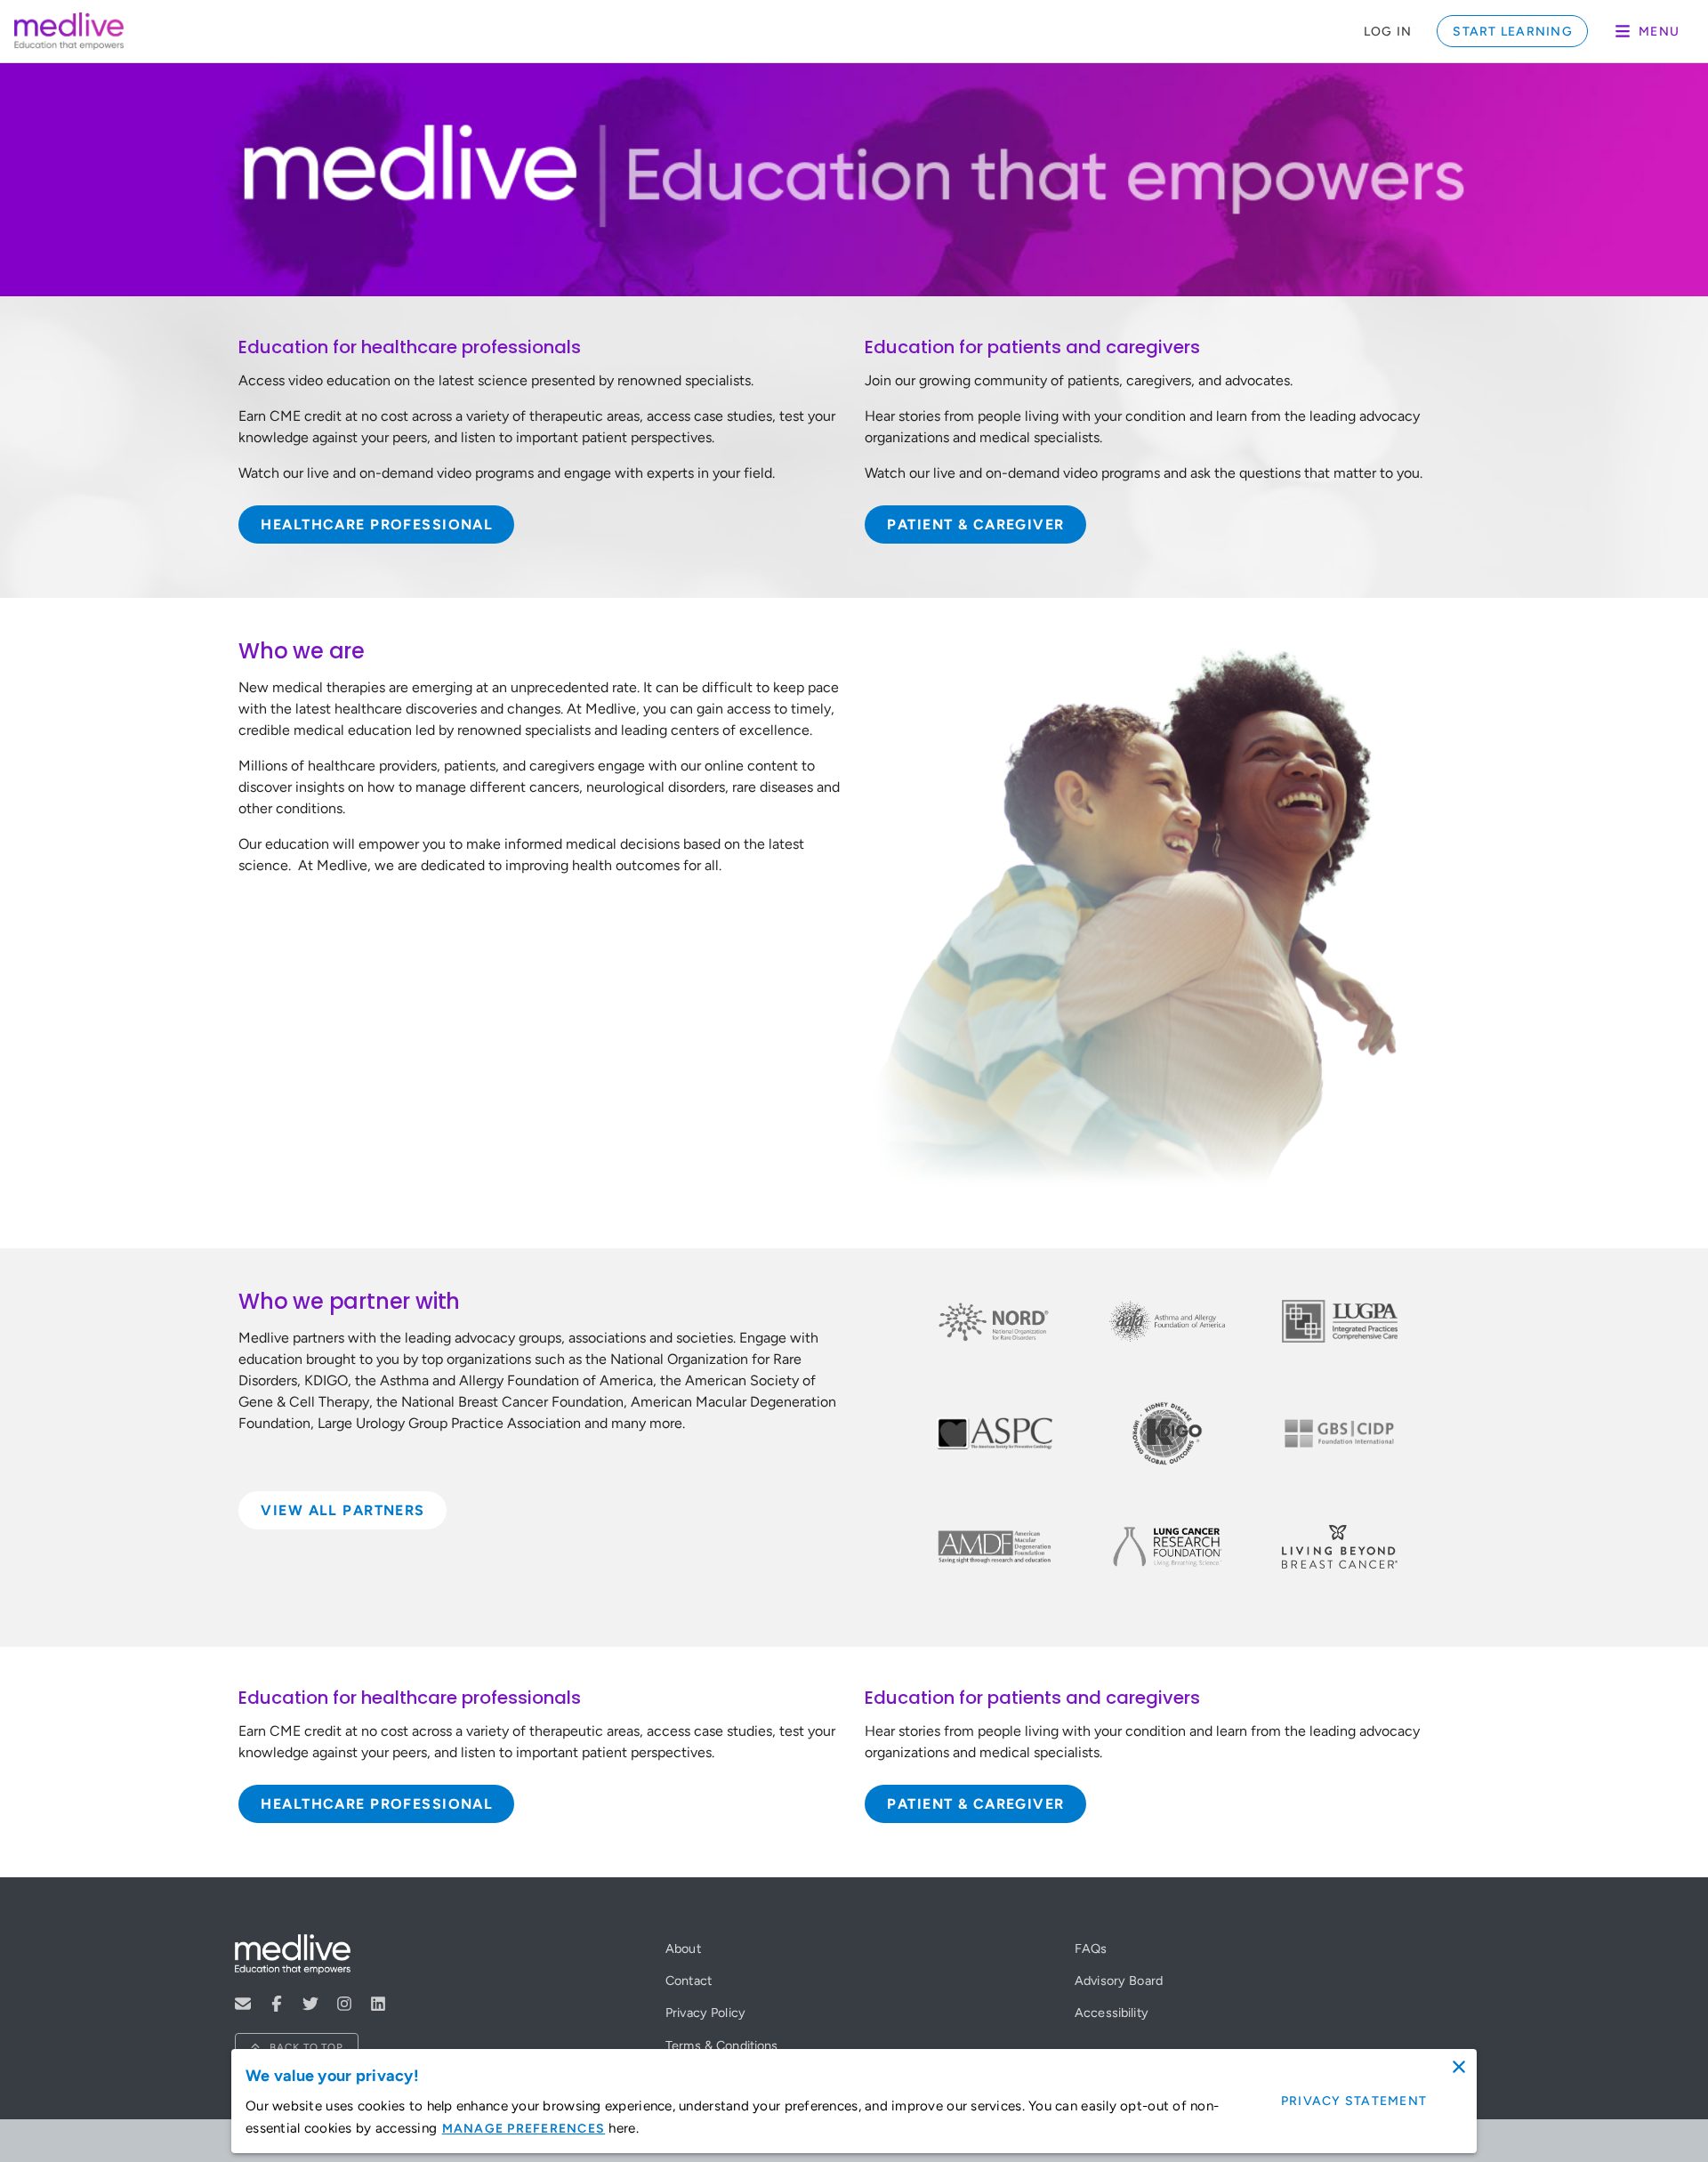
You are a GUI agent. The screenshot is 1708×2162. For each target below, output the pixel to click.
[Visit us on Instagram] (344, 2004)
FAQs (1091, 1948)
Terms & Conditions (722, 2045)
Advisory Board (1119, 1980)
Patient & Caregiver (975, 524)
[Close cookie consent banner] (1459, 2067)
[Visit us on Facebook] (277, 2004)
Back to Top (306, 2047)
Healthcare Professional (377, 524)
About (683, 1948)
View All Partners (342, 1510)
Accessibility (1112, 2013)
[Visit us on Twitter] (310, 2004)
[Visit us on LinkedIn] (378, 2004)
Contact (689, 1980)
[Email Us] (243, 2004)
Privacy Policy (705, 2013)
